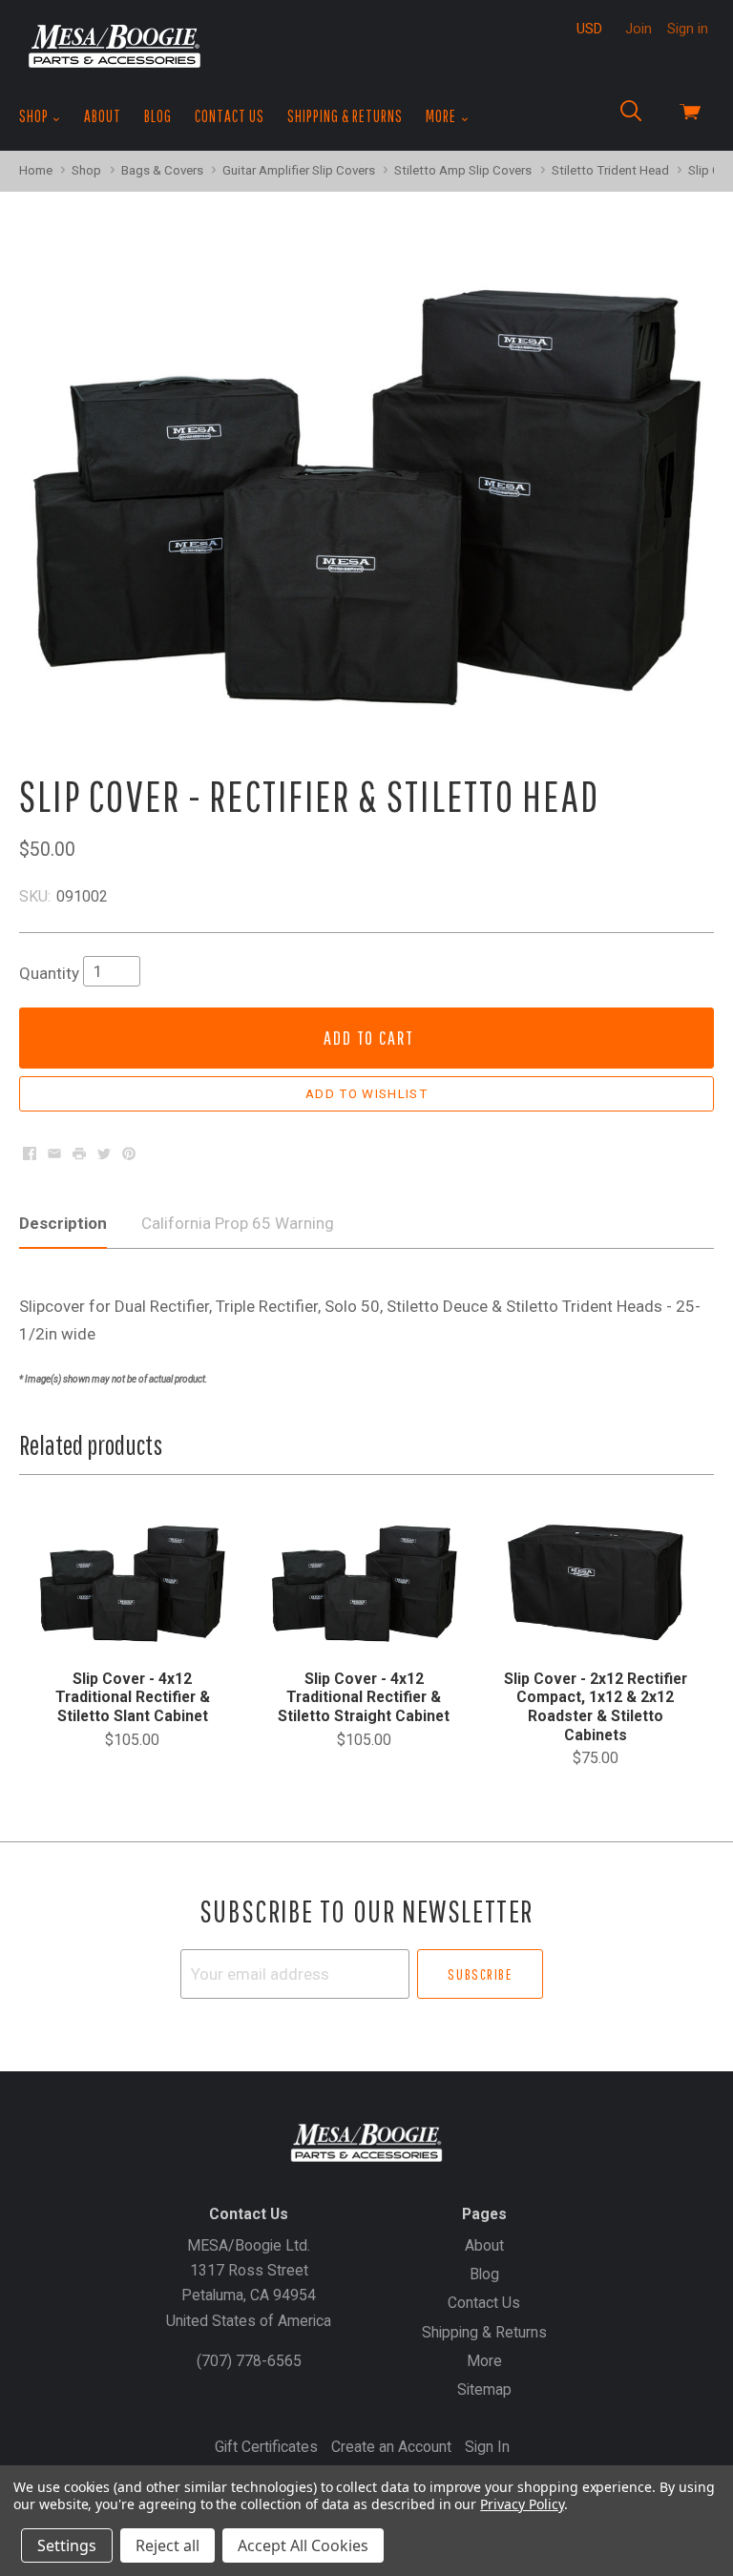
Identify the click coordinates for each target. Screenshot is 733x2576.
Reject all (168, 2545)
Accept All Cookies (303, 2545)
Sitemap (484, 2389)
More (442, 116)
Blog (158, 116)
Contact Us (230, 116)
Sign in (688, 29)
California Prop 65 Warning (238, 1223)
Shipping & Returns (345, 116)
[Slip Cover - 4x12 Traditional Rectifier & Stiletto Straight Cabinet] (364, 1582)
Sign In (487, 2447)
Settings (67, 2545)
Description (63, 1223)
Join (639, 29)
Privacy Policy (522, 2504)
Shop (35, 116)
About (103, 116)
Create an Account (391, 2447)
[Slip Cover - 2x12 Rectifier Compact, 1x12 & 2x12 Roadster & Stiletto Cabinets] (595, 1582)
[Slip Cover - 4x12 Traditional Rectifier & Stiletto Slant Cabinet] (132, 1582)
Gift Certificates (266, 2447)
